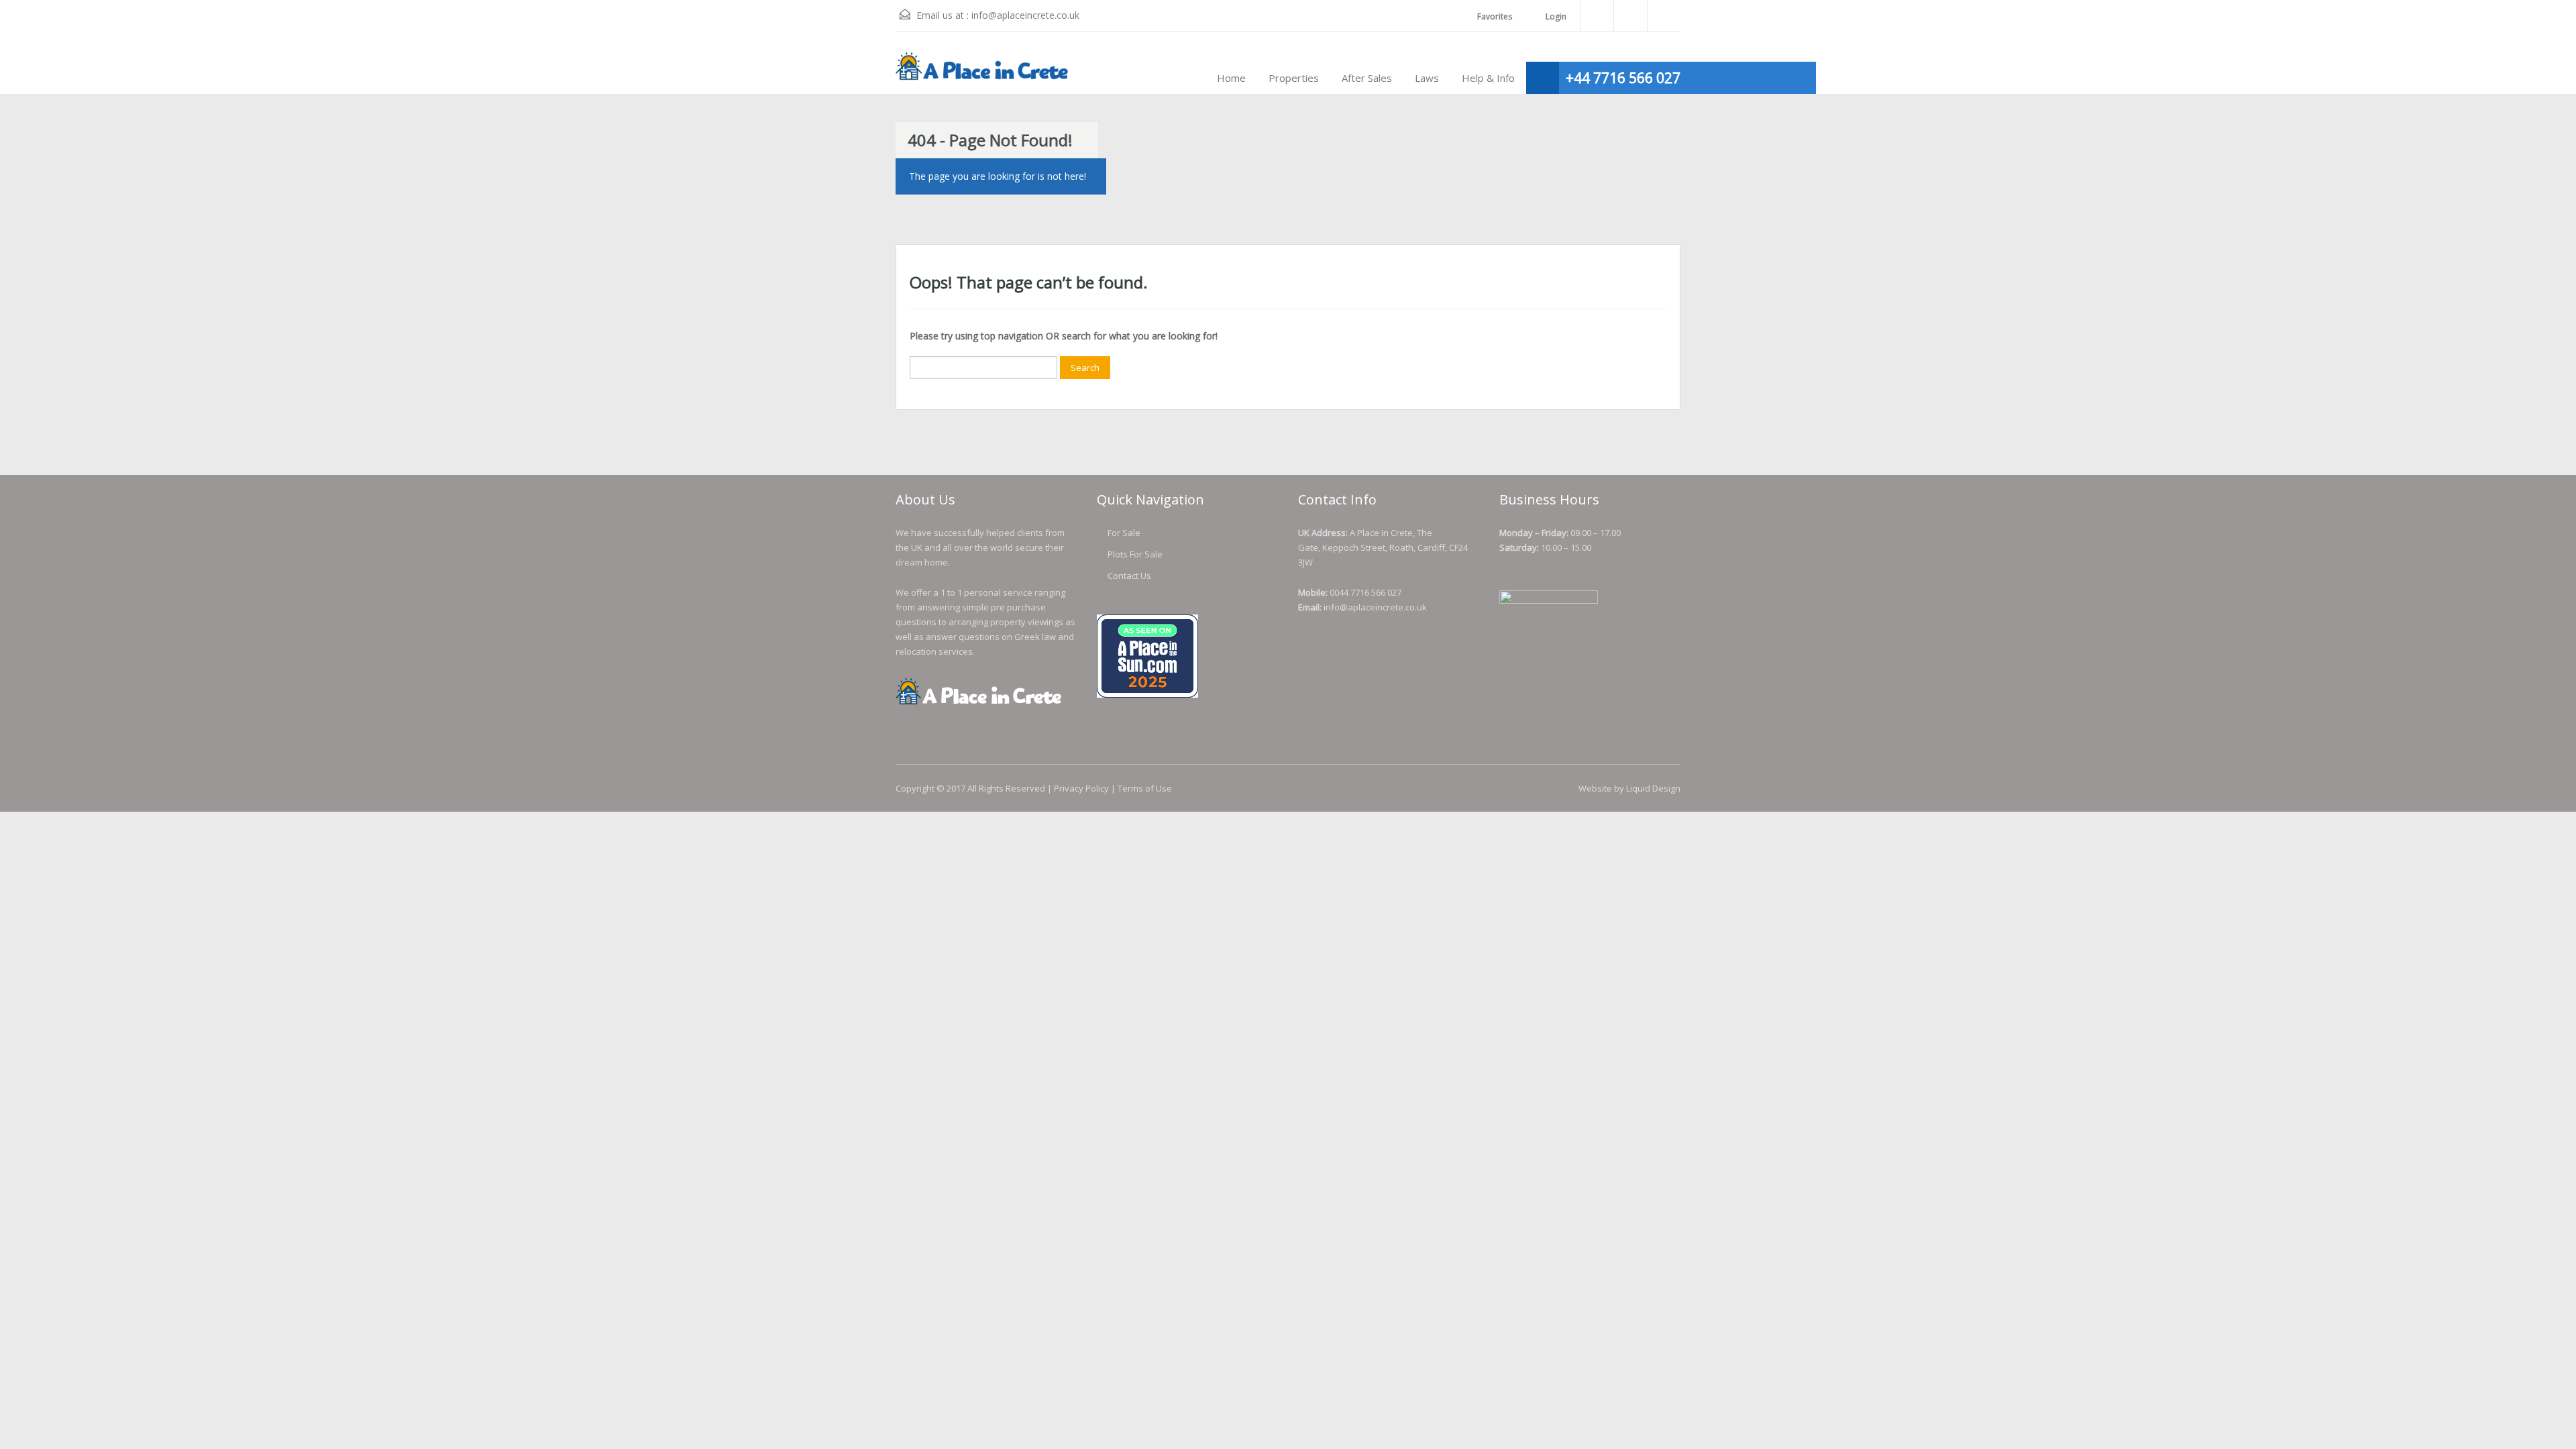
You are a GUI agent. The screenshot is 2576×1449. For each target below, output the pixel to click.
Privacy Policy (1081, 788)
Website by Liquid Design (1629, 788)
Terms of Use (1145, 788)
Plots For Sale (1135, 554)
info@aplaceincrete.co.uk (1025, 15)
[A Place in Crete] (983, 73)
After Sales (1367, 78)
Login (1555, 16)
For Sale (1124, 533)
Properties (1294, 78)
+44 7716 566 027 (1623, 78)
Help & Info (1488, 78)
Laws (1427, 78)
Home (1231, 78)
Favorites (1495, 16)
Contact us (1129, 576)
